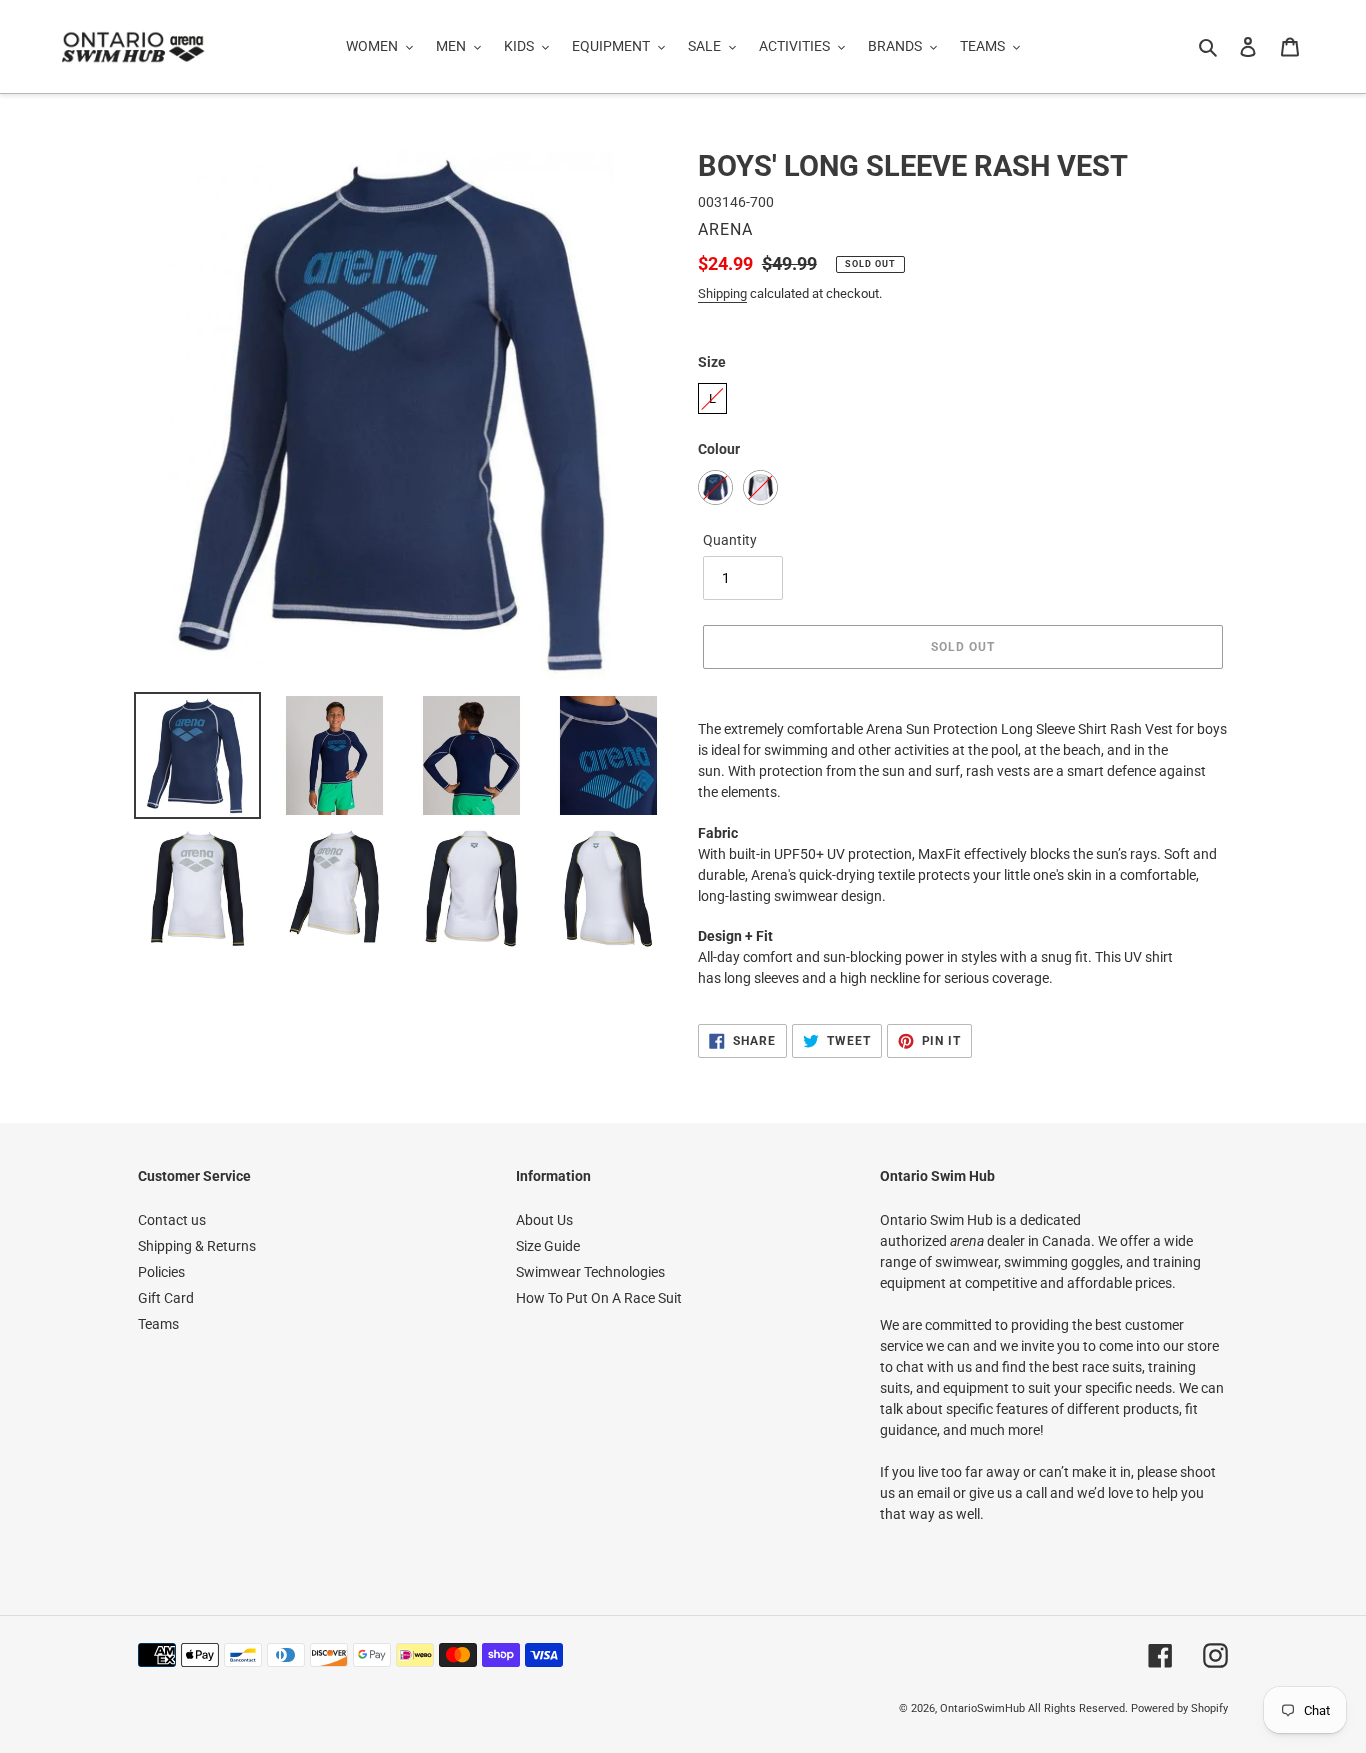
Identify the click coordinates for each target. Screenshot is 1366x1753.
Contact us (172, 1220)
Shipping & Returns (197, 1246)
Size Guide (548, 1246)
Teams (158, 1324)
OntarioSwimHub (982, 1708)
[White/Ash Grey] (760, 487)
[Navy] (715, 487)
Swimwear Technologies (590, 1272)
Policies (161, 1272)
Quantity (730, 540)
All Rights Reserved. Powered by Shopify (1128, 1708)
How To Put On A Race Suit (599, 1298)
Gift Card (166, 1298)
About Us (544, 1220)
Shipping (722, 293)
